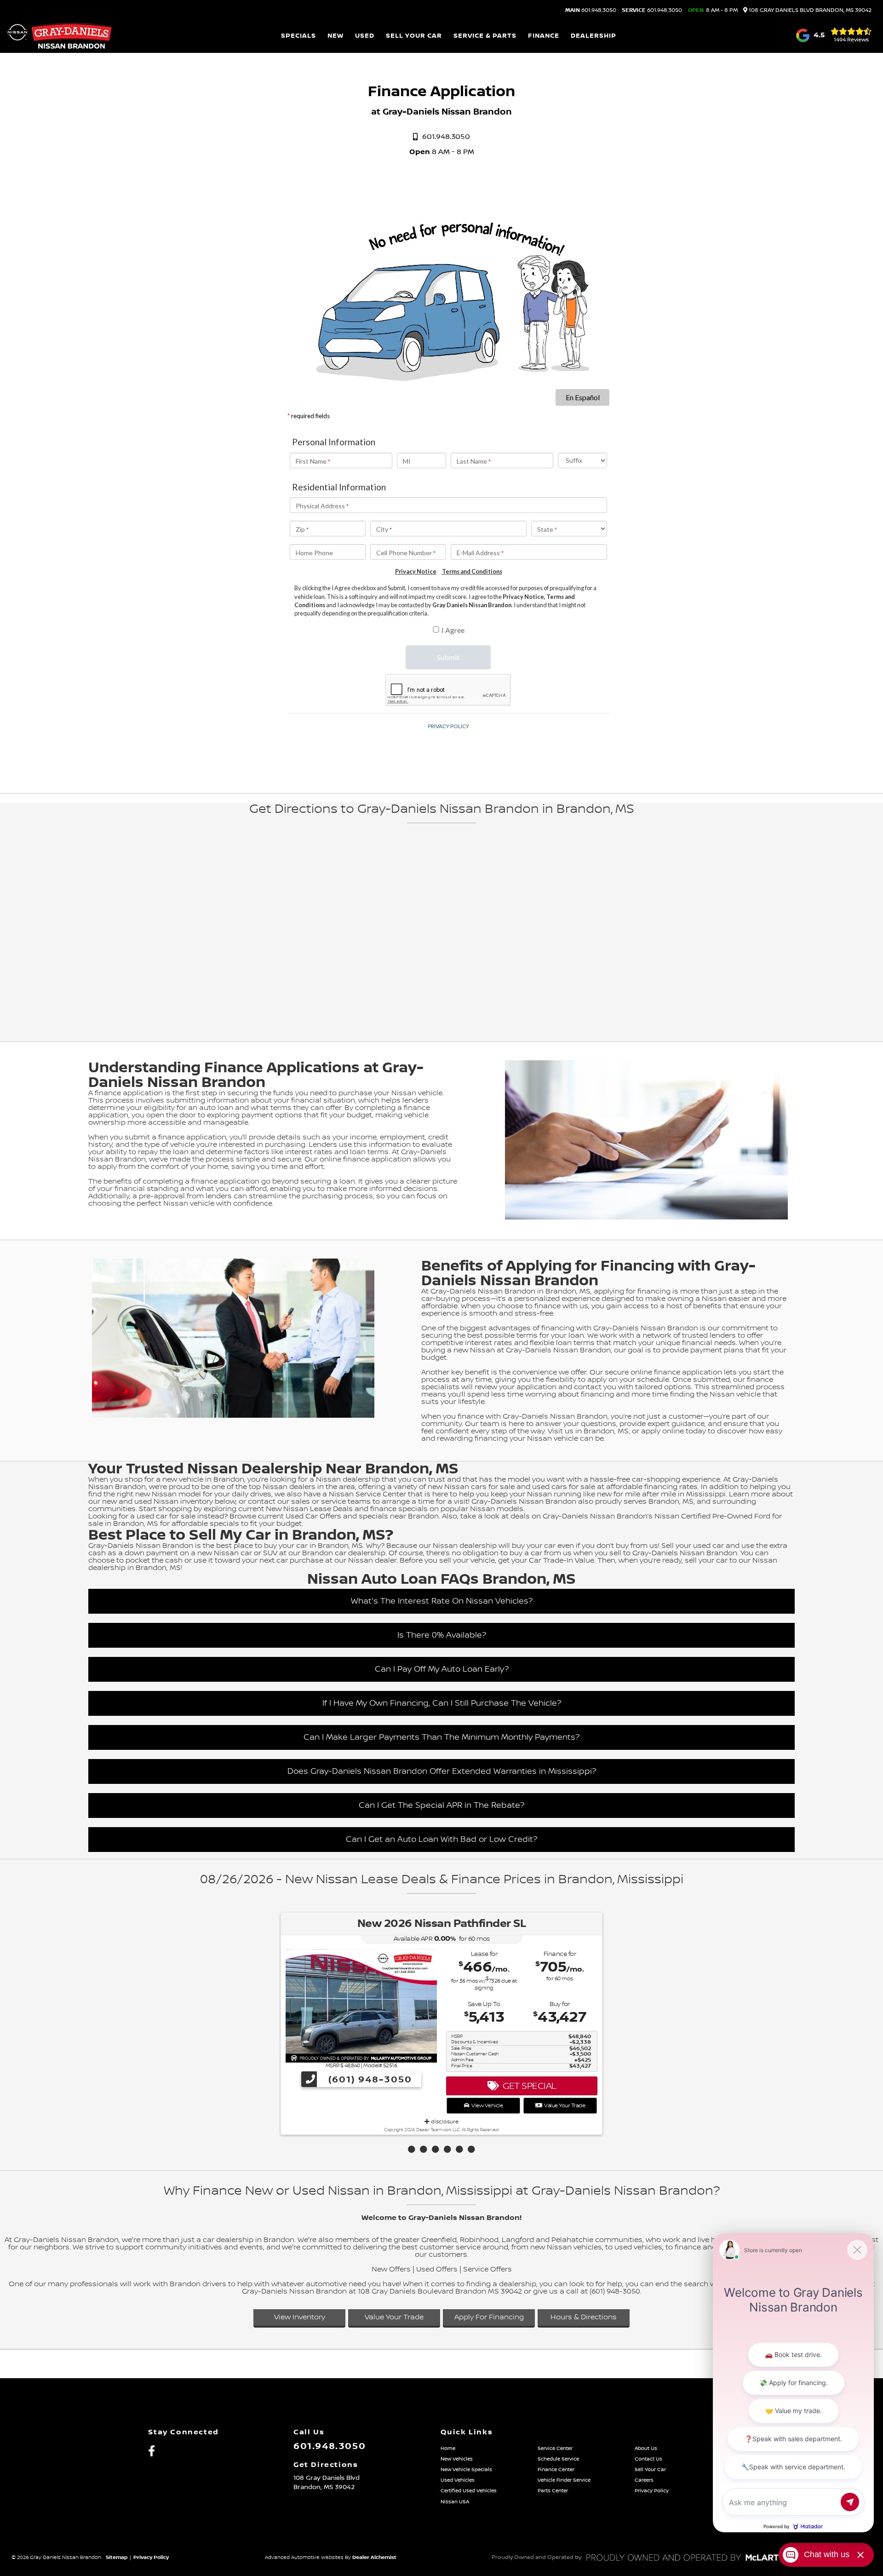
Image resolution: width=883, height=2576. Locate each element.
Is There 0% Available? (442, 1635)
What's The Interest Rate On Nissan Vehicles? (442, 1601)
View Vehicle (486, 2106)
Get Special (528, 2086)
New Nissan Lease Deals (309, 1509)
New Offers (391, 2269)
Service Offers (487, 2269)
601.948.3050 (591, 11)
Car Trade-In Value (562, 1561)
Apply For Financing (489, 2317)
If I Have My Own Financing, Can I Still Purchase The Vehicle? (442, 1703)
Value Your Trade (563, 2106)
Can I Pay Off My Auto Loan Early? (442, 1669)
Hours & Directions (584, 2317)
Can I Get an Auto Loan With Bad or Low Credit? (441, 1839)
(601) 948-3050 (369, 2080)
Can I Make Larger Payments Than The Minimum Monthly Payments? (441, 1737)
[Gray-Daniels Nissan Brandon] (60, 36)
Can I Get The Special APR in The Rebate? (441, 1805)
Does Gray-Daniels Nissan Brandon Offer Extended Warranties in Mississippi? (442, 1771)
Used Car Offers (313, 1516)
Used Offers (437, 2269)
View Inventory (300, 2317)
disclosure (444, 2122)
